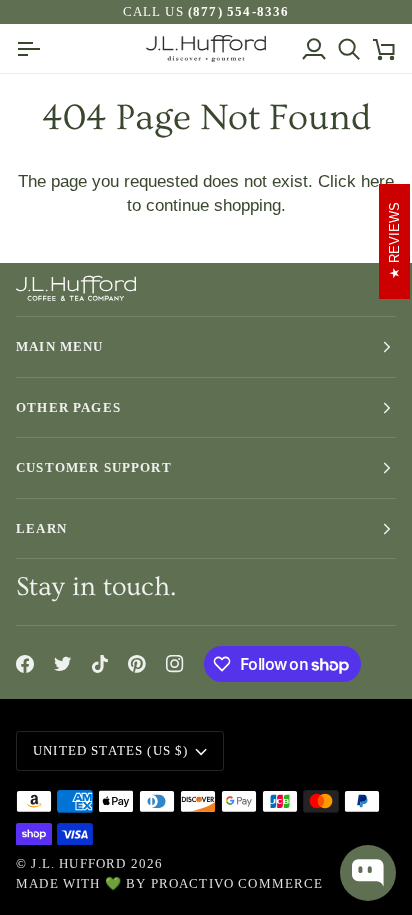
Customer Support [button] (94, 467)
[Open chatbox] (368, 873)
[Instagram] (175, 664)
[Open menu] (33, 48)
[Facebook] (25, 664)
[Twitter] (63, 664)
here (377, 181)
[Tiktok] (100, 664)
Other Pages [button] (68, 407)
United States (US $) (110, 750)
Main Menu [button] (60, 346)
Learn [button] (41, 528)
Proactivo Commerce (237, 883)
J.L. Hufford (78, 863)
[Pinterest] (137, 664)
